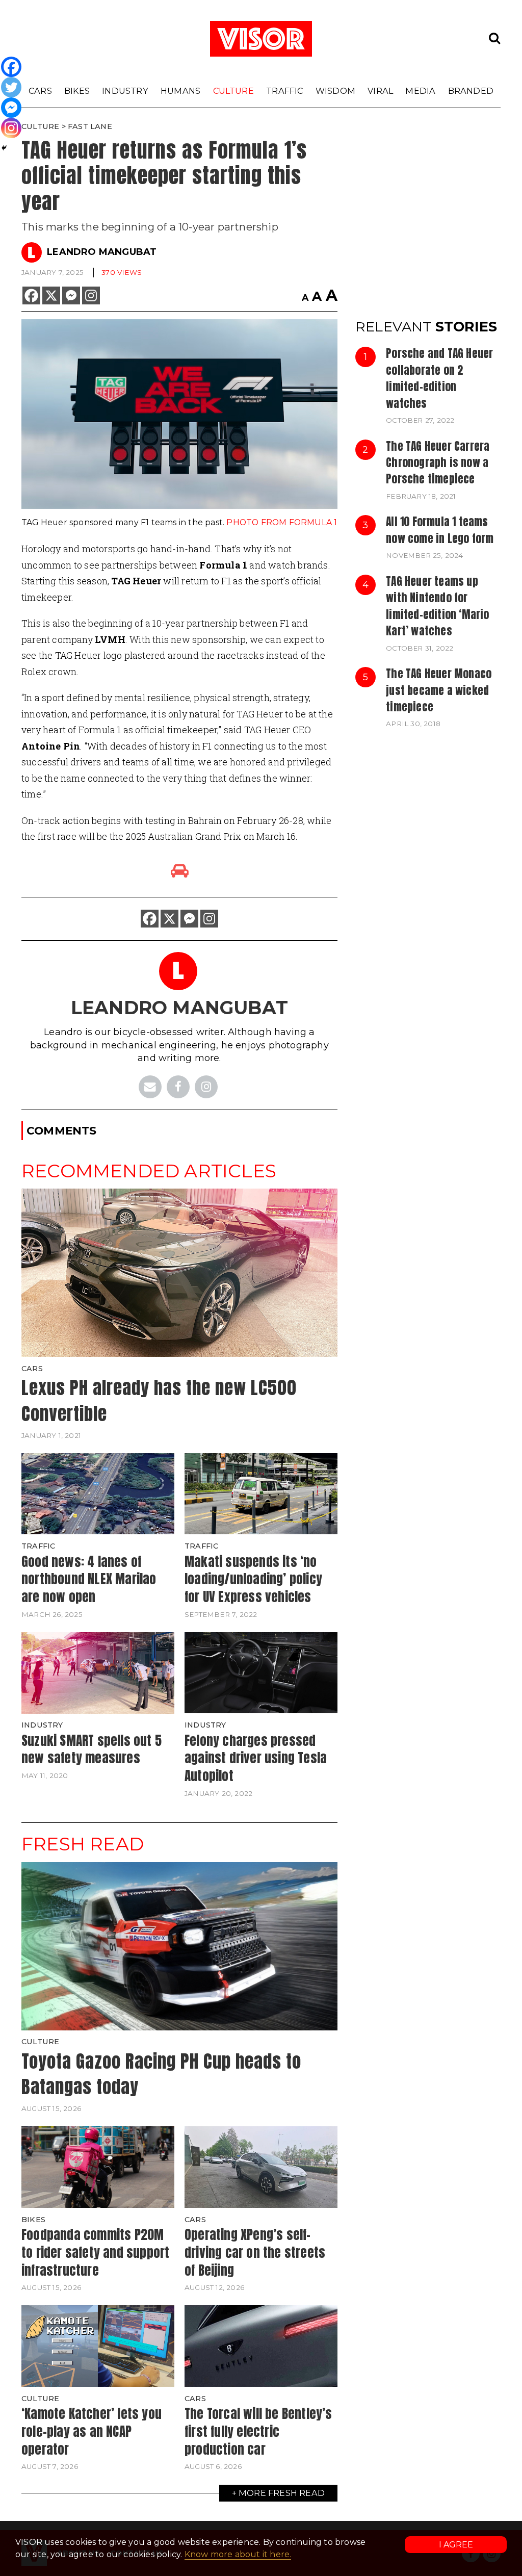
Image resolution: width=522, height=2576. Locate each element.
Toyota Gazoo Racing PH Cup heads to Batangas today (161, 2074)
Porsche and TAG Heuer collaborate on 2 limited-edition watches (439, 378)
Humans (180, 91)
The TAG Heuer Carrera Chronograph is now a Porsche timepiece (438, 463)
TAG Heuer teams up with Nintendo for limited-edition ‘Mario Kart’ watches (437, 606)
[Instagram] (91, 295)
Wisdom (335, 91)
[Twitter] (11, 87)
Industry (125, 91)
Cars (40, 91)
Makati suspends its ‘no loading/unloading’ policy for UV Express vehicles (253, 1579)
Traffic (284, 91)
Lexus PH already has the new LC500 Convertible (159, 1401)
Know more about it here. (238, 2554)
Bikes (77, 91)
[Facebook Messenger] (71, 295)
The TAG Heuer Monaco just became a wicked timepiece (439, 690)
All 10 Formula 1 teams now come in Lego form (440, 530)
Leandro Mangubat (102, 252)
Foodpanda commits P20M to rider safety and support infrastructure (95, 2252)
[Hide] (4, 148)
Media (420, 91)
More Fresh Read (282, 2493)
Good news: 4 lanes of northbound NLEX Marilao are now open (89, 1579)
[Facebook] (31, 295)
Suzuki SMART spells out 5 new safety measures (92, 1749)
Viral (380, 91)
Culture (233, 91)
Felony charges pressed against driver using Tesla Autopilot (256, 1758)
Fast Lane (90, 126)
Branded (471, 91)
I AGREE (456, 2545)
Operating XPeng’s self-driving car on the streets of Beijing (255, 2252)
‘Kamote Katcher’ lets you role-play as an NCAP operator (92, 2431)
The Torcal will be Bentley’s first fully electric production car (258, 2431)
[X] (51, 295)
